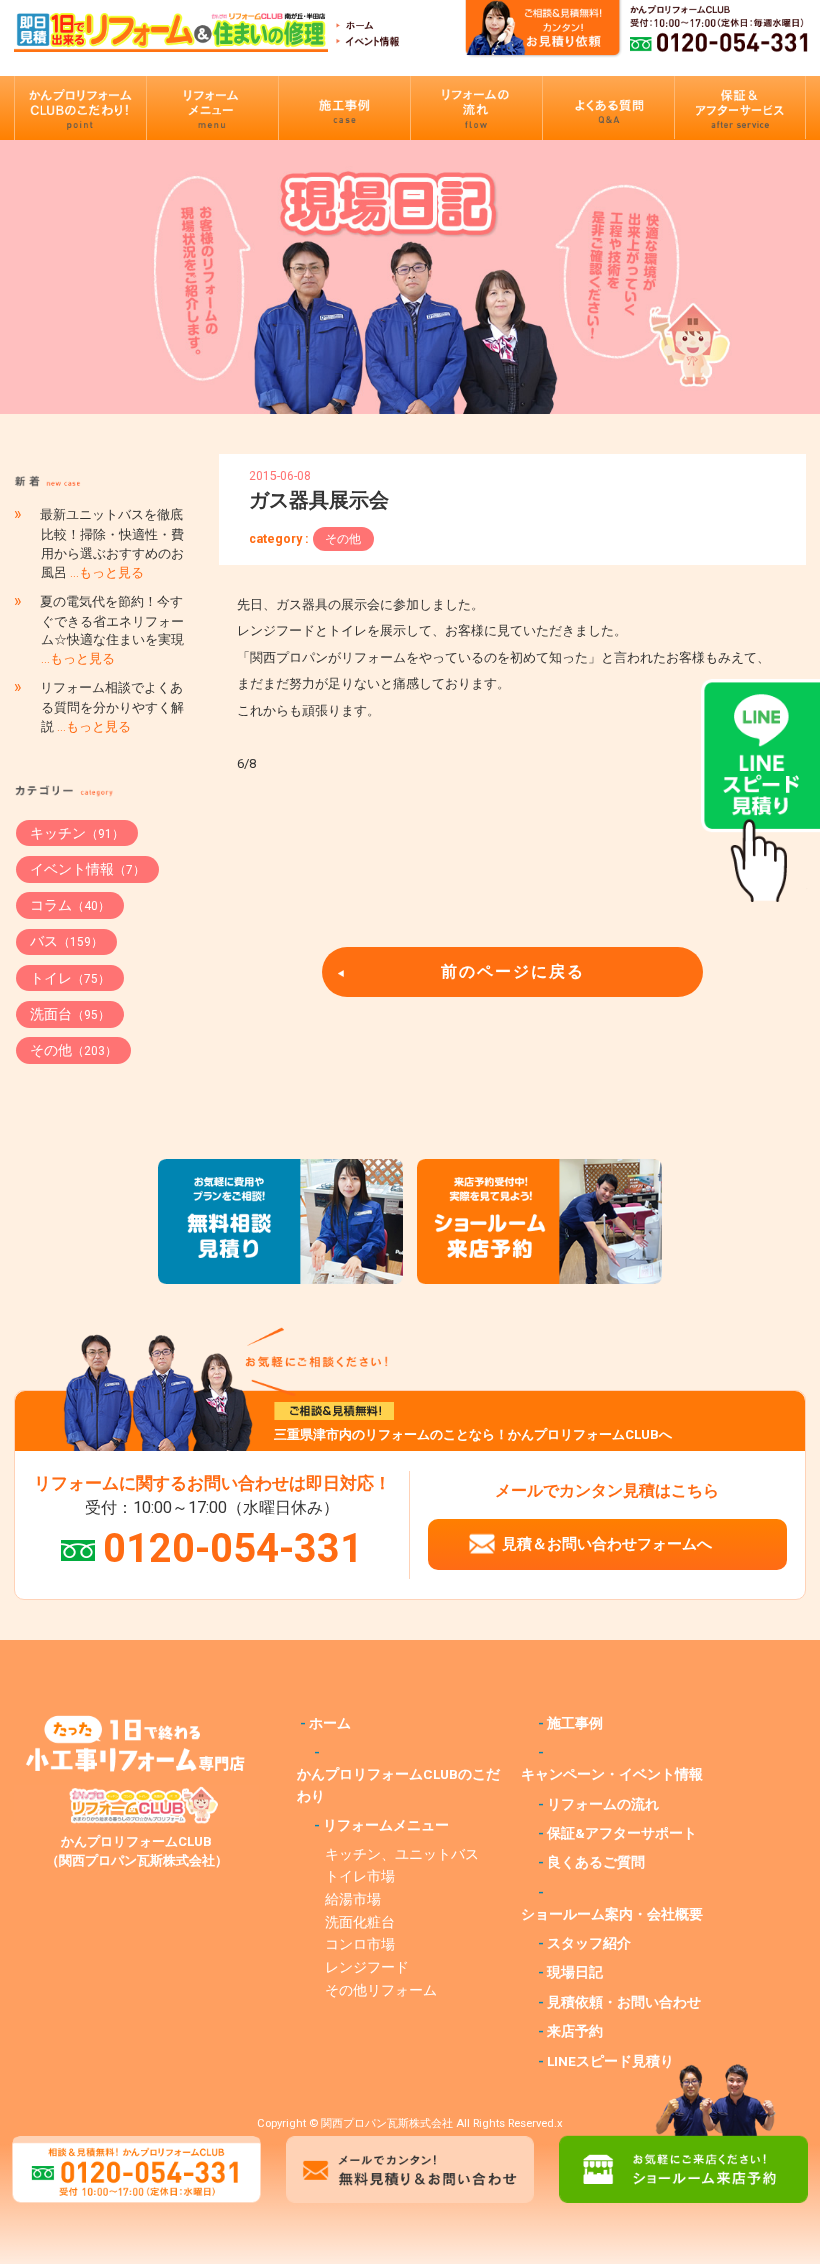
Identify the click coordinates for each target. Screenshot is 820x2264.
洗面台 (70, 1014)
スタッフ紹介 (589, 1943)
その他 (343, 539)
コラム (70, 905)
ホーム (330, 1723)
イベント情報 (87, 869)
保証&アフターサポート (622, 1833)
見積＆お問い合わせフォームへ (607, 1544)
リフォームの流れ (603, 1804)
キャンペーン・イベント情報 (612, 1774)
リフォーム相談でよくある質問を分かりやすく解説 (112, 707)
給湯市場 (353, 1899)
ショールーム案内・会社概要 (612, 1914)
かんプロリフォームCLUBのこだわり (398, 1785)
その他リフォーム (381, 1990)
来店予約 (575, 2031)
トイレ (70, 978)
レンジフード (367, 1967)
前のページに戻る (513, 971)
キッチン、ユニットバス (402, 1854)
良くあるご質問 (596, 1862)
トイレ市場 (360, 1876)
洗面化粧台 (360, 1922)
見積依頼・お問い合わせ (624, 2002)
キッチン (77, 833)
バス (66, 941)
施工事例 (575, 1723)
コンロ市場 (360, 1944)
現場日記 (575, 1972)
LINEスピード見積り (610, 2061)
